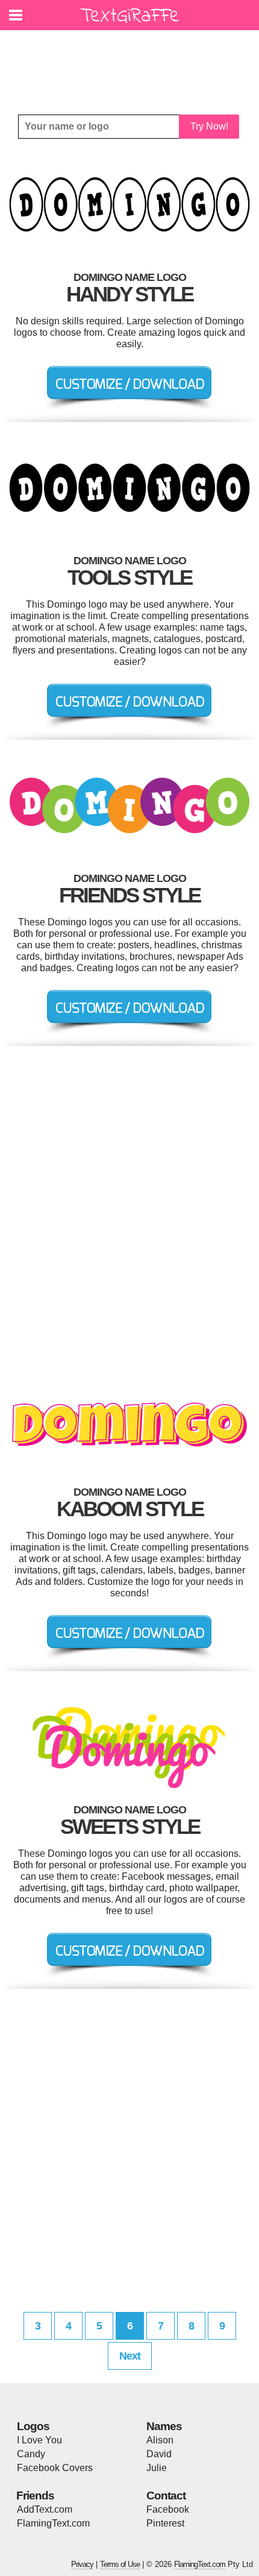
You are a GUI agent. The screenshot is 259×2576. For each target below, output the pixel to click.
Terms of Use (120, 2564)
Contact (166, 2496)
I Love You (39, 2440)
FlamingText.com (53, 2523)
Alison (160, 2440)
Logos (33, 2426)
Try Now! (209, 126)
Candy (31, 2454)
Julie (157, 2468)
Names (164, 2426)
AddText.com (45, 2509)
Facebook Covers (55, 2468)
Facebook (168, 2509)
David (159, 2454)
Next (130, 2356)
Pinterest (165, 2523)
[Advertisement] (133, 63)
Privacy (82, 2564)
